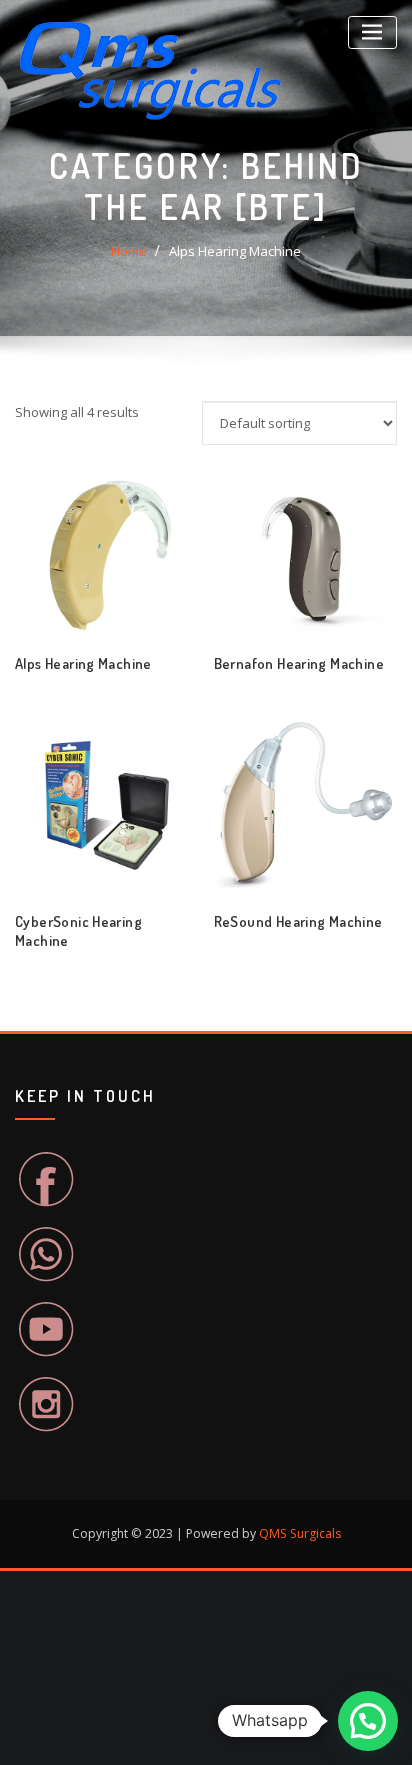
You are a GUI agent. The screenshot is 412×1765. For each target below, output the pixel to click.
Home (129, 251)
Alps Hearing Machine (235, 251)
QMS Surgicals (300, 1533)
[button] (368, 1721)
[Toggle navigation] (372, 32)
